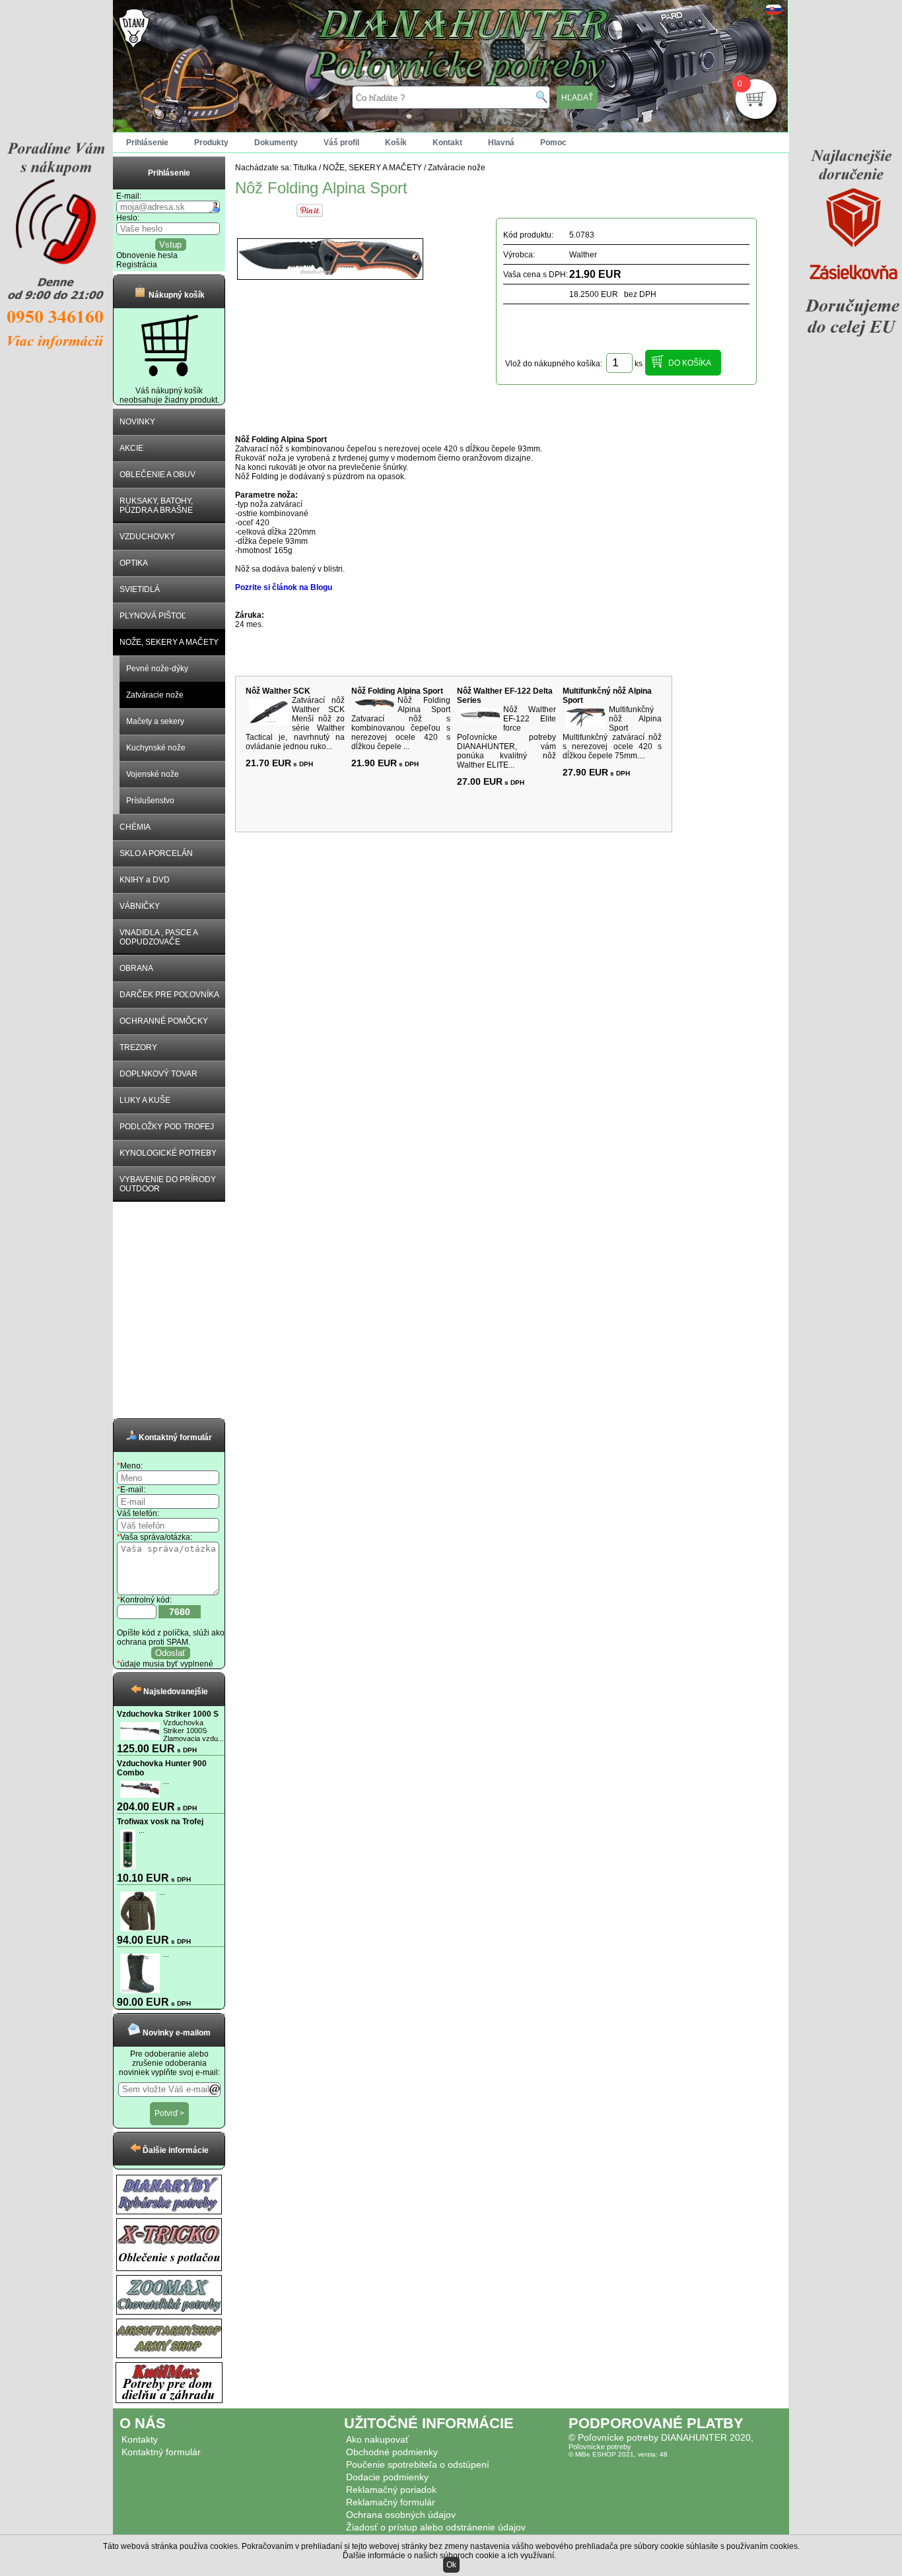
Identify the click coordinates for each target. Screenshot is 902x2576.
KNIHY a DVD (145, 880)
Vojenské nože (153, 774)
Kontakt (447, 143)
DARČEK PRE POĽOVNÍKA (169, 995)
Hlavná (501, 143)
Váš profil (341, 143)
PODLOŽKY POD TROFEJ (167, 1127)
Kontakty (140, 2439)
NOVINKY (137, 422)
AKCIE (131, 448)
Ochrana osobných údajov (401, 2515)
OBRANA (136, 968)
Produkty (211, 143)
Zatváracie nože (155, 695)
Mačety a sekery (155, 721)
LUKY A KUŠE (145, 1100)
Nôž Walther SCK (278, 691)
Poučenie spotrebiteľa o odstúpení (418, 2464)
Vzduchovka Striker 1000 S (168, 1714)
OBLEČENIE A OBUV (157, 475)
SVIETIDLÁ (140, 589)
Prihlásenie (147, 143)
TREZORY (138, 1047)
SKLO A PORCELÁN (156, 853)
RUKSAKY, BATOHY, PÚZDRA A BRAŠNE (156, 506)
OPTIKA (134, 563)
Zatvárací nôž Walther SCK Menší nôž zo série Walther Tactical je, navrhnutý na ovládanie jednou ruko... (295, 723)
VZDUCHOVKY (147, 537)
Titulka (305, 168)
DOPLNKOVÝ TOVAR (158, 1074)
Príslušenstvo (150, 801)
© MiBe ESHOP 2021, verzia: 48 (618, 2454)
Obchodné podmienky (392, 2452)
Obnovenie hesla (147, 255)
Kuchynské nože (156, 748)
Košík (396, 143)
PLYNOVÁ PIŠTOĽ (153, 616)
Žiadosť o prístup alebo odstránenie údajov (436, 2527)
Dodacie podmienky (387, 2477)
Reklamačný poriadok (391, 2490)
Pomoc (553, 143)
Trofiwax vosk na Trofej (160, 1822)
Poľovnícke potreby (600, 2447)
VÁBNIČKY (140, 906)
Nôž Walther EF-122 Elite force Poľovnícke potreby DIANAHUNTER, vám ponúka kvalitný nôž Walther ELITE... (506, 737)
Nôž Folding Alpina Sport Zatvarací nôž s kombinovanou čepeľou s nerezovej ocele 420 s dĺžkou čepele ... (401, 723)
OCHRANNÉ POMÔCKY (164, 1021)
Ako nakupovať (377, 2439)
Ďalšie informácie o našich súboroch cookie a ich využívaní (448, 2556)
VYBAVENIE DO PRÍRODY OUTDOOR (168, 1184)
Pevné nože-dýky (157, 669)
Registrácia (137, 265)
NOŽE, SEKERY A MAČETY (169, 642)
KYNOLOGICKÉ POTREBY (168, 1153)
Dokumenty (276, 143)
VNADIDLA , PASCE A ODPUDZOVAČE (159, 937)
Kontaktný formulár (161, 2452)
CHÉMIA (135, 827)
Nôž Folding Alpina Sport (397, 691)
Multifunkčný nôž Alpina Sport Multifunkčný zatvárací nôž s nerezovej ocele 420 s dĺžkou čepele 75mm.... (612, 733)
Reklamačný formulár (391, 2502)
